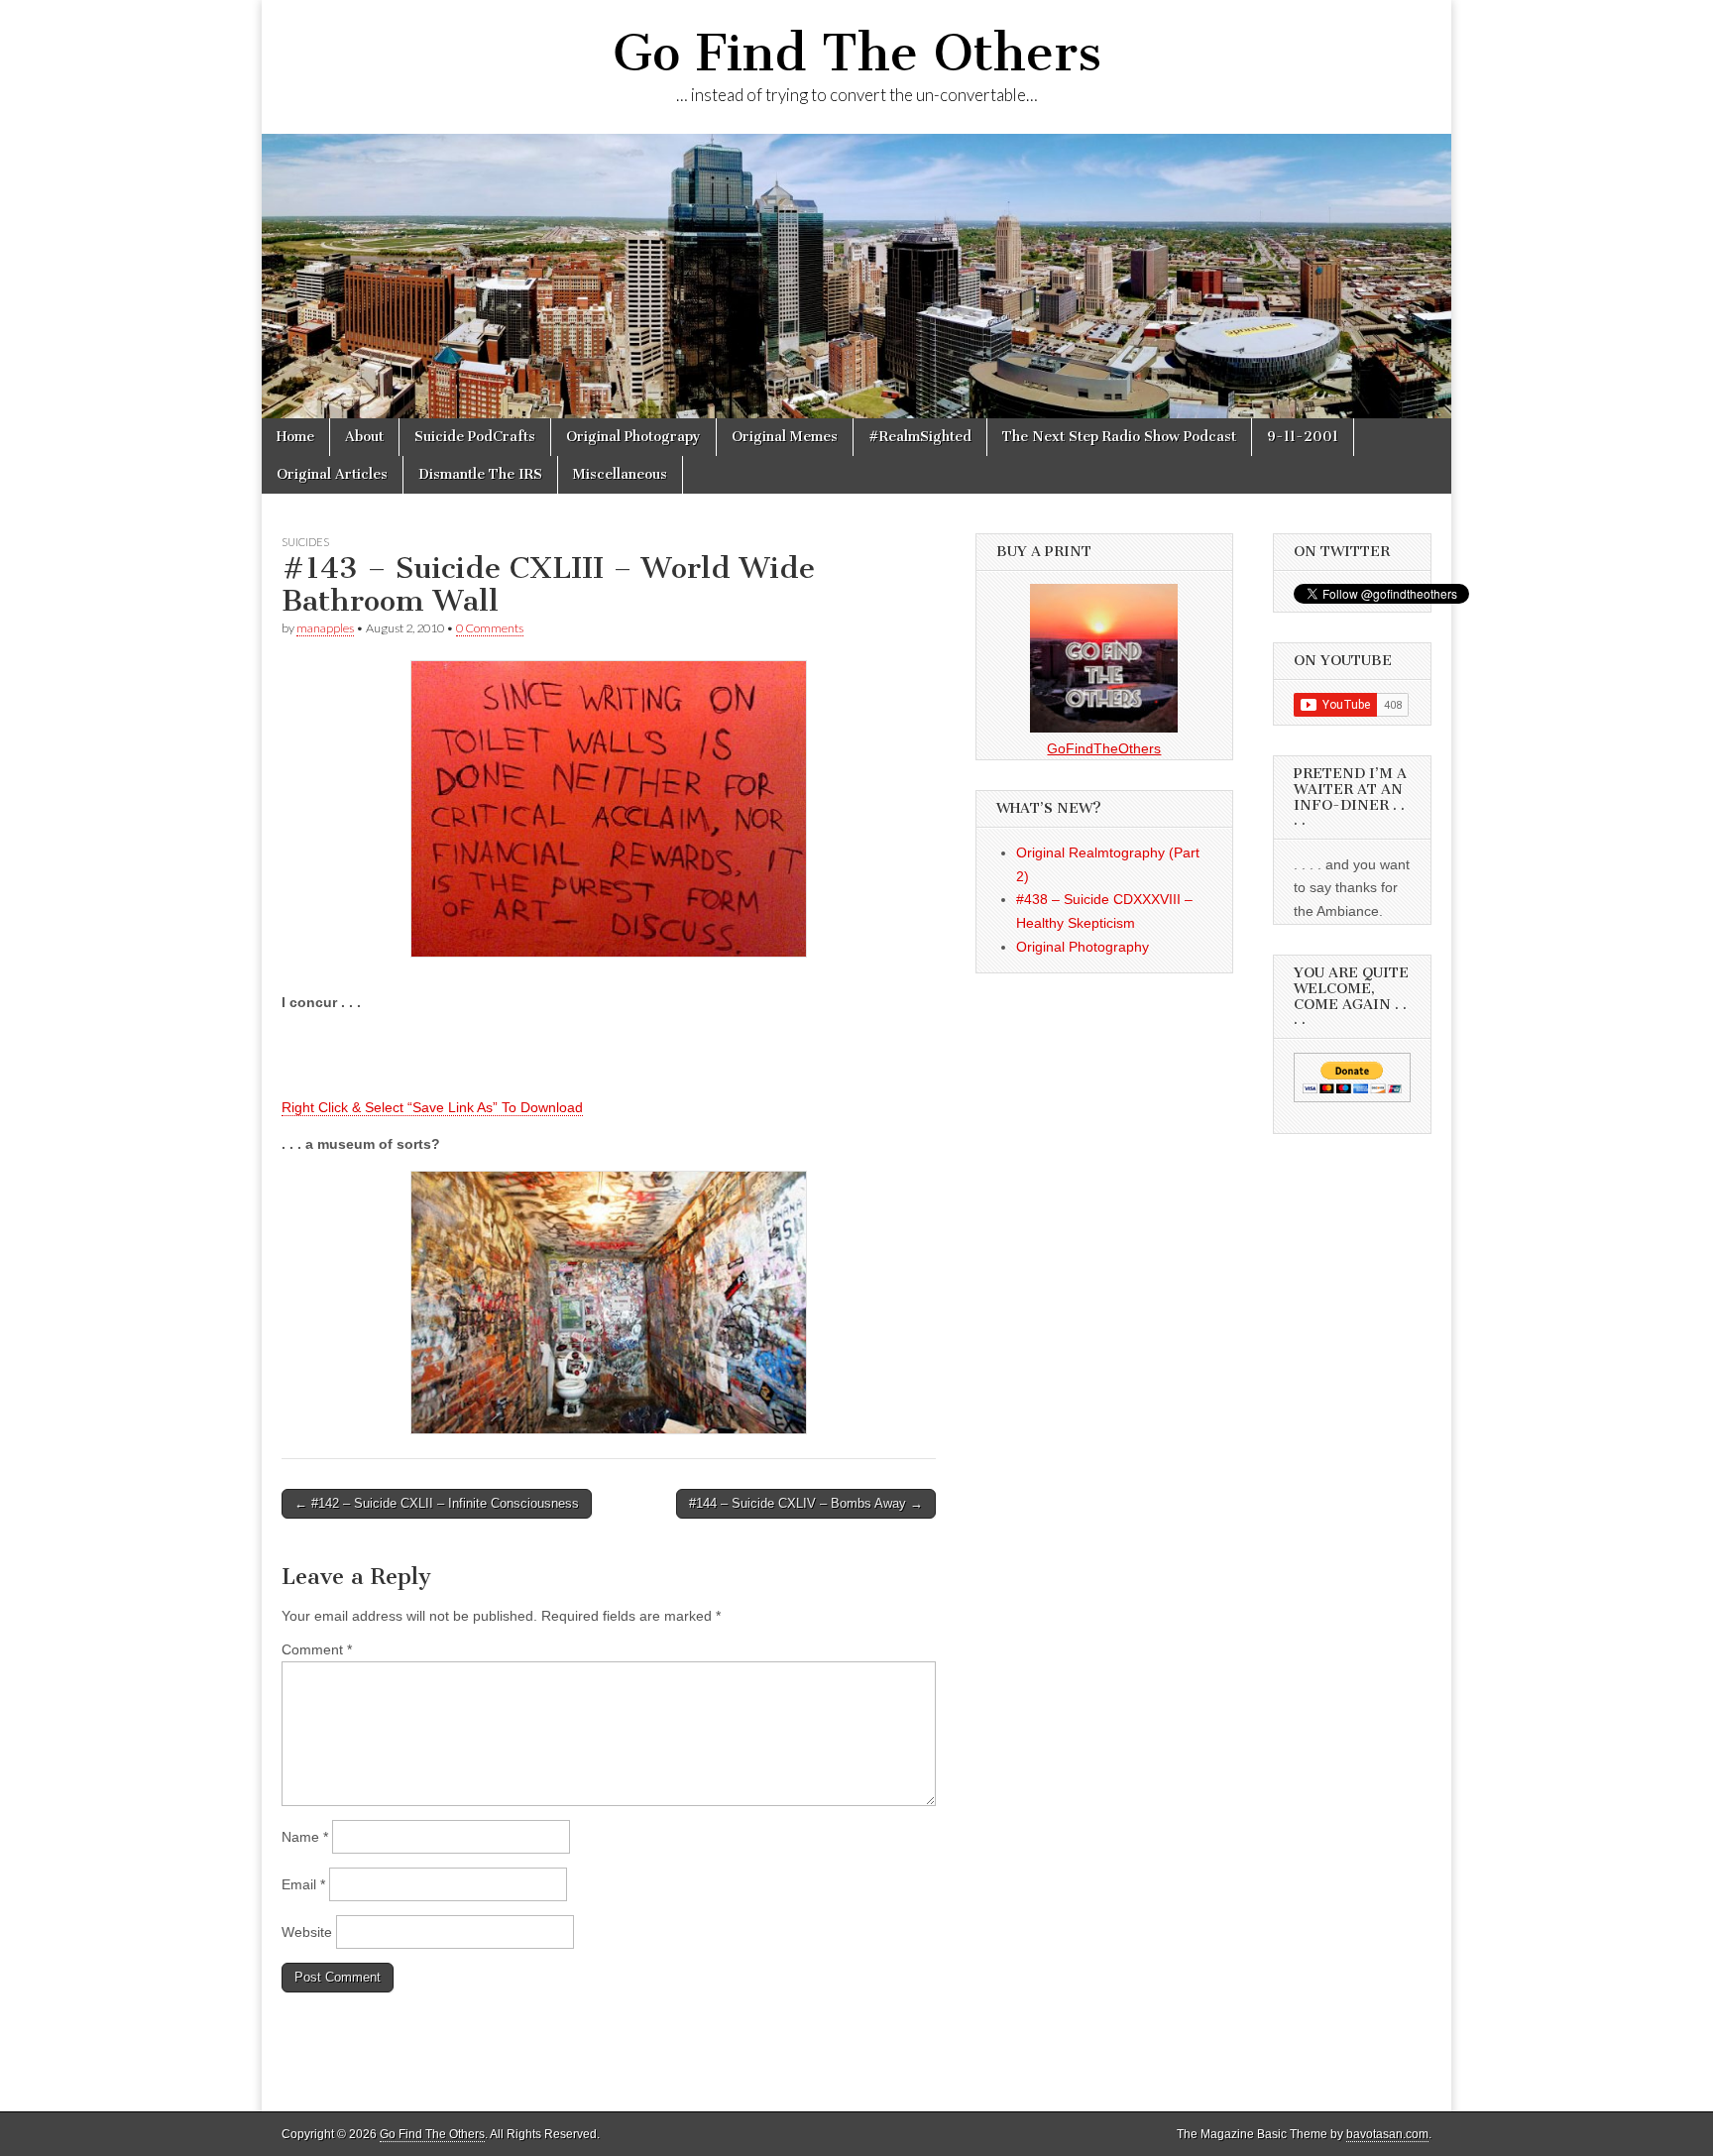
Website (307, 1932)
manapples (325, 628)
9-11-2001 (1303, 437)
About (364, 437)
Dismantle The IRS (480, 474)
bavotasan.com (1387, 2134)
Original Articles (332, 474)
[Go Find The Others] (856, 276)
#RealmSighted (920, 437)
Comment (317, 1649)
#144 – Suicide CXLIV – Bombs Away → (806, 1503)
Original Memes (785, 437)
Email (303, 1884)
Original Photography (1083, 947)
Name (305, 1837)
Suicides (305, 542)
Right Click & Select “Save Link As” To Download (432, 1107)
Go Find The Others (857, 53)
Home (295, 437)
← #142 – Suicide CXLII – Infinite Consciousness (437, 1503)
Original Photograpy (633, 437)
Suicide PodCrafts (475, 437)
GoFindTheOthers (1104, 748)
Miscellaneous (620, 474)
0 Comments (490, 628)
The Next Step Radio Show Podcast (1119, 437)
